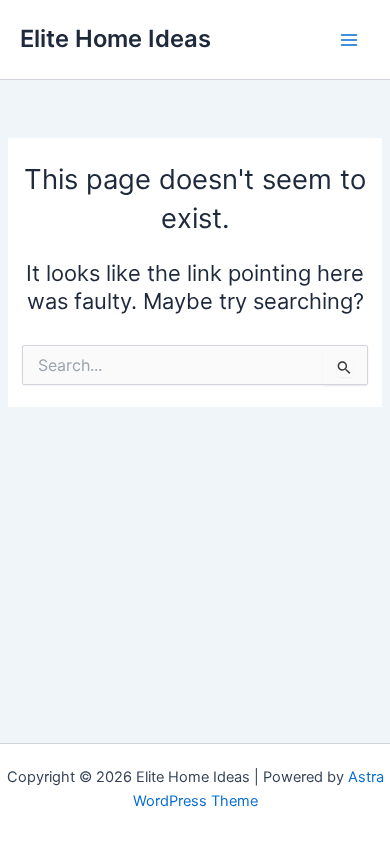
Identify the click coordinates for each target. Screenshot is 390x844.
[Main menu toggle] (349, 40)
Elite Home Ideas (115, 38)
